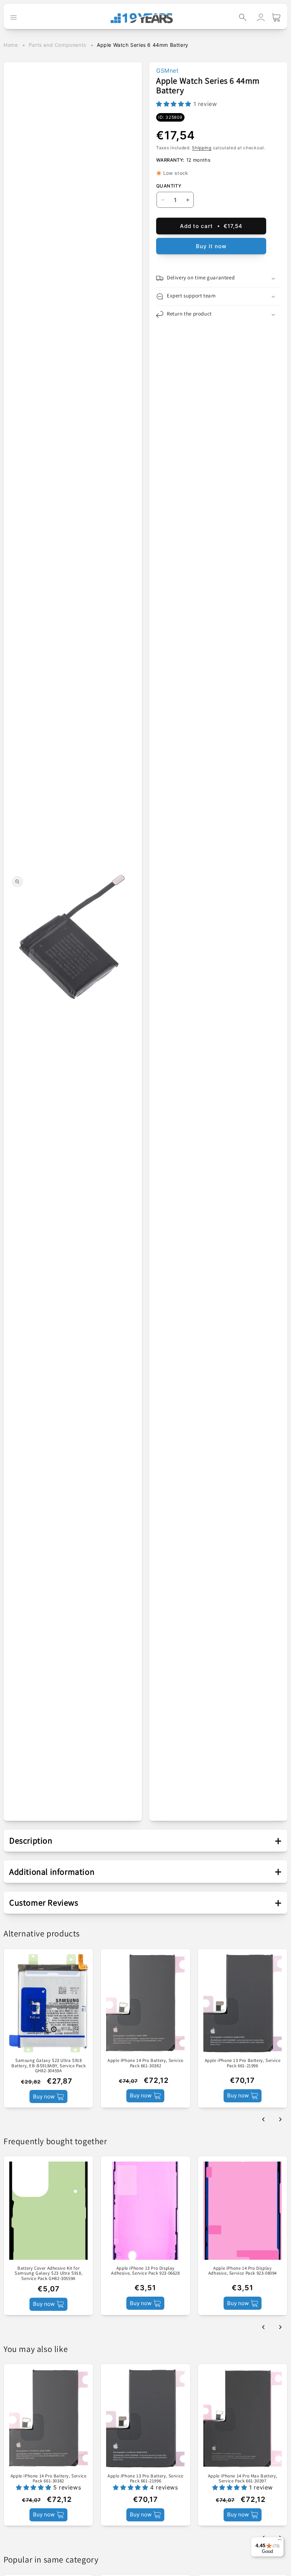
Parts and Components (57, 45)
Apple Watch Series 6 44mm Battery (143, 45)
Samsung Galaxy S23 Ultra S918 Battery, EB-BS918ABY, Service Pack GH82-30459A (48, 2066)
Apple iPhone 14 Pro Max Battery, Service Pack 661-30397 (243, 2479)
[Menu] (280, 2541)
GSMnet (168, 71)
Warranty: (170, 160)
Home (11, 45)
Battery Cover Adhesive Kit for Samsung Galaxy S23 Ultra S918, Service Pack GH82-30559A (48, 2273)
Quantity (169, 186)
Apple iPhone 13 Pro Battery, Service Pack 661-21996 (243, 2063)
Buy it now (211, 246)
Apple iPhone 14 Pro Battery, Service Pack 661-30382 (145, 2063)
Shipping (202, 148)
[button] (243, 17)
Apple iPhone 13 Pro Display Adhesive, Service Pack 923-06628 (145, 2271)
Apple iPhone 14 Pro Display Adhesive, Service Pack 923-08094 (243, 2271)
